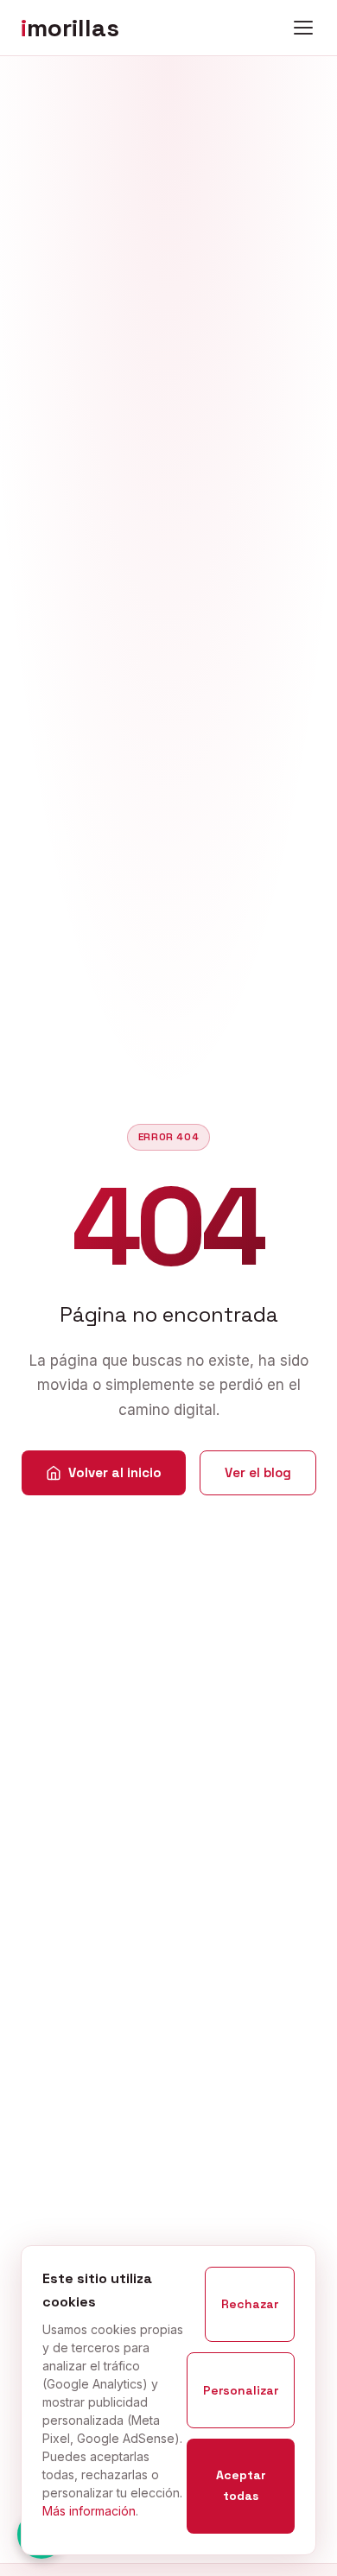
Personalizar (241, 2390)
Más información (89, 2511)
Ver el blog (258, 1472)
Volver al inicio (115, 1472)
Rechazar (250, 2304)
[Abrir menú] (303, 28)
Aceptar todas (241, 2485)
